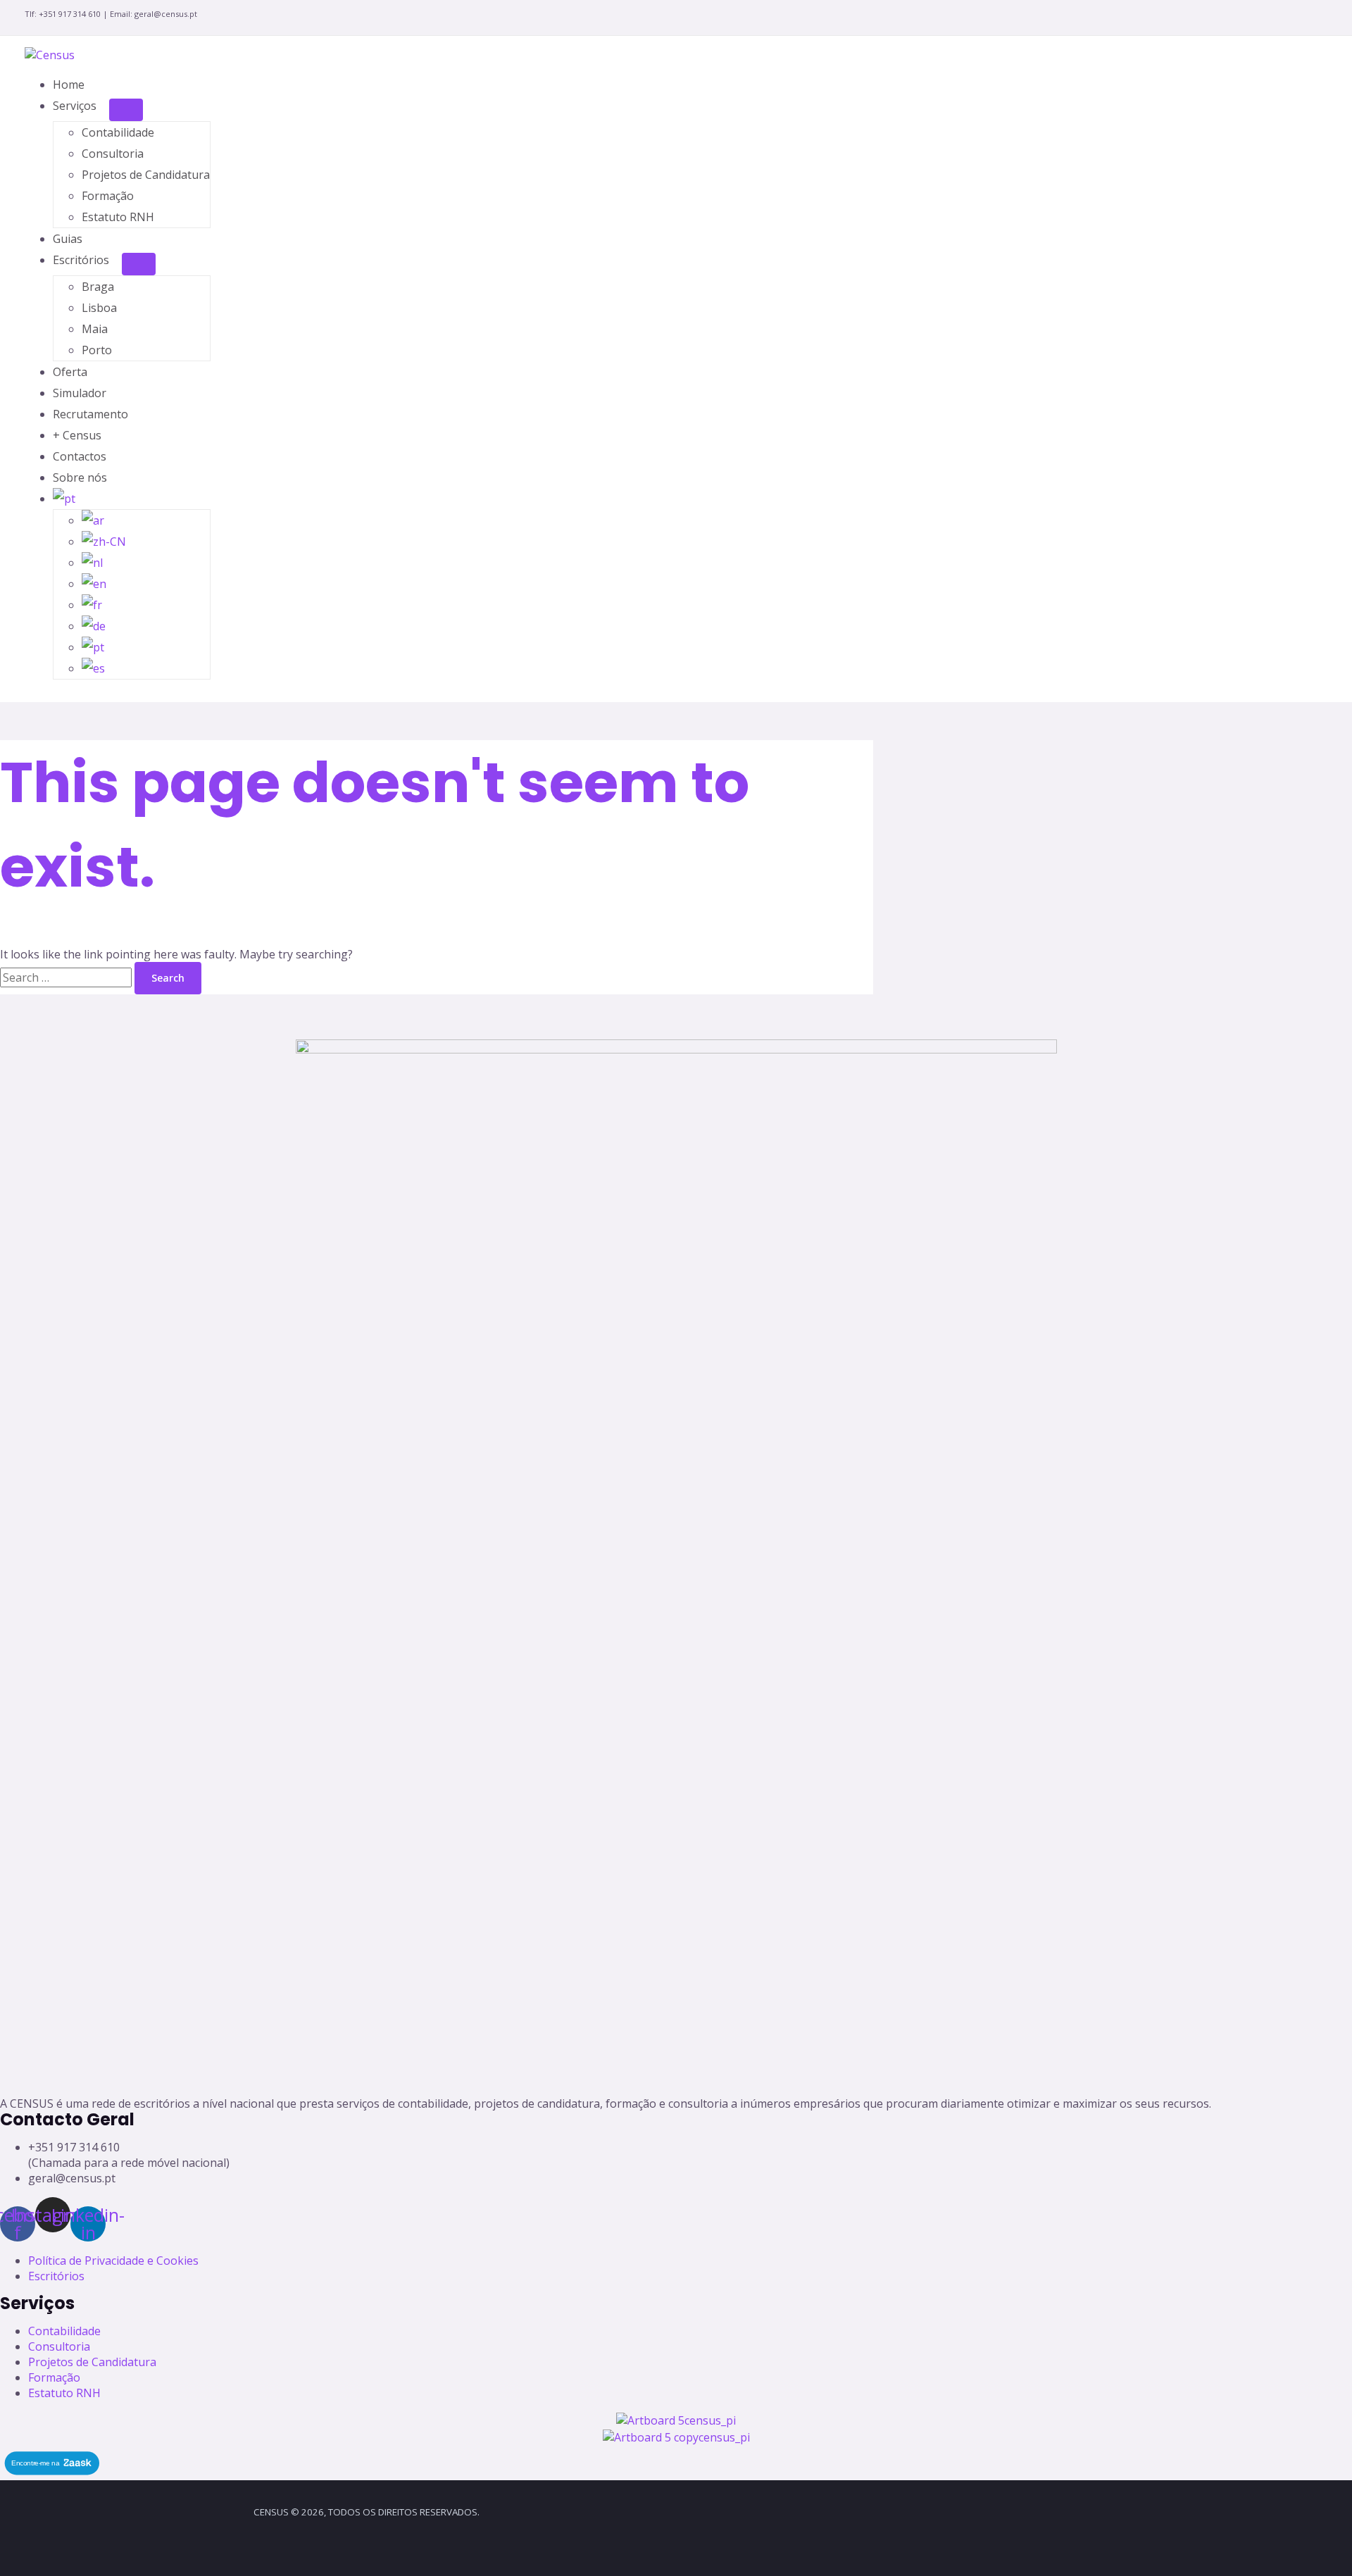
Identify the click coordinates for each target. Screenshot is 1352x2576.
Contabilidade (118, 132)
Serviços (75, 106)
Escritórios (81, 260)
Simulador (80, 393)
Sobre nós (80, 477)
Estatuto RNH (118, 217)
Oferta (70, 372)
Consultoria (113, 154)
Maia (95, 329)
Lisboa (99, 308)
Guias (68, 239)
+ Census (77, 435)
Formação (108, 196)
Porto (97, 350)
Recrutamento (90, 414)
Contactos (80, 456)
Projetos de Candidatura (146, 175)
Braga (98, 287)
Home (69, 85)
